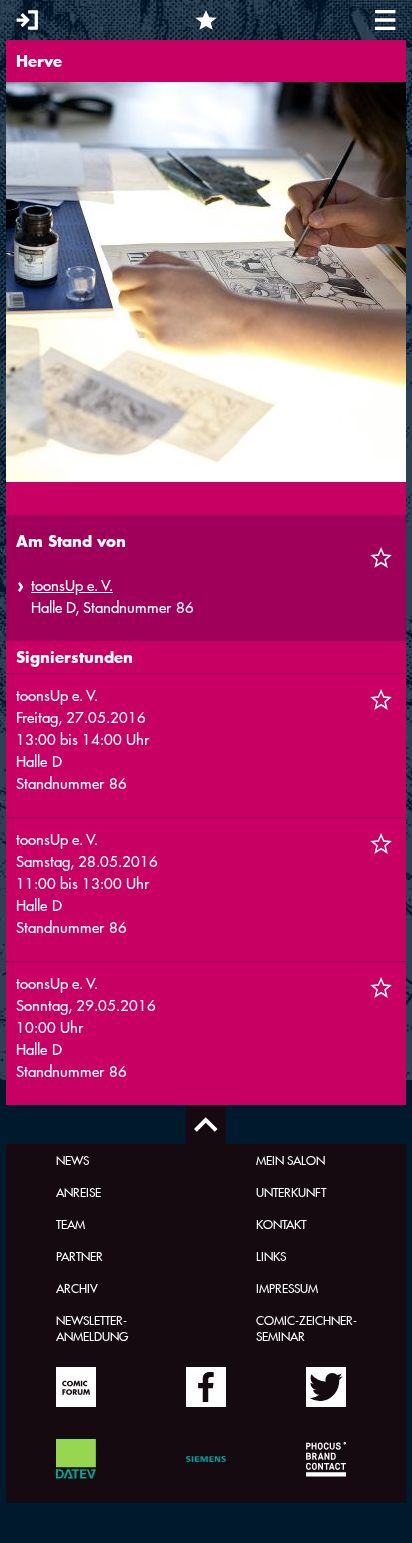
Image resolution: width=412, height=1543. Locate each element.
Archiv (77, 1288)
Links (271, 1256)
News (72, 1160)
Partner (79, 1256)
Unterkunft (291, 1192)
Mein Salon (290, 1160)
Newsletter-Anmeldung (92, 1328)
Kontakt (281, 1224)
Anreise (78, 1192)
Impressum (287, 1288)
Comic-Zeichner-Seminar (306, 1328)
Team (70, 1224)
